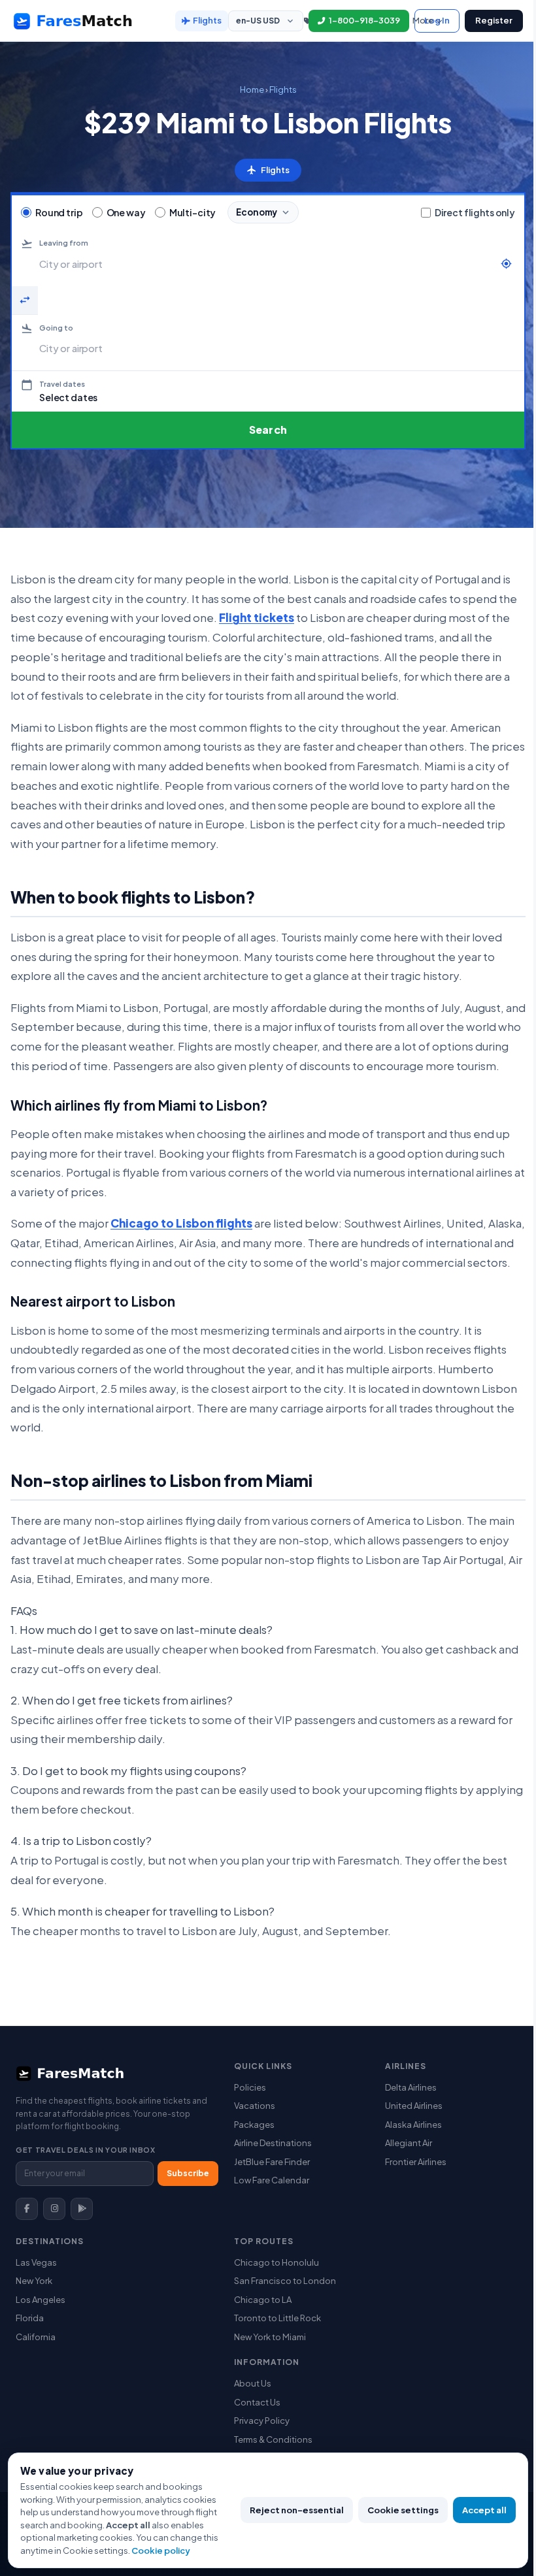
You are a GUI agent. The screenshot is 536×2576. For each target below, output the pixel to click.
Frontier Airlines (416, 2162)
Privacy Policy (262, 2421)
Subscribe (188, 2173)
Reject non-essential (297, 2510)
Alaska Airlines (413, 2125)
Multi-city (193, 213)
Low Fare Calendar (272, 2180)
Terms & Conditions (273, 2439)
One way (126, 213)
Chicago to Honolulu (276, 2262)
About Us (253, 2383)
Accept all (484, 2510)
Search (268, 430)
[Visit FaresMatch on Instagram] (54, 2209)
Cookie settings (403, 2510)
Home (252, 90)
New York (34, 2281)
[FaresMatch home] (85, 21)
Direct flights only (475, 212)
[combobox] (266, 264)
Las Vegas (36, 2262)
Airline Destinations (273, 2143)
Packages (254, 2125)
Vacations (255, 2106)
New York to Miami (270, 2337)
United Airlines (414, 2106)
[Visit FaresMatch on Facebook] (27, 2209)
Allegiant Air (409, 2143)
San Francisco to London (285, 2281)
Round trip (59, 213)
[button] (268, 391)
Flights (207, 20)
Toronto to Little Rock (277, 2318)
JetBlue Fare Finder (272, 2162)
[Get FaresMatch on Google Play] (82, 2209)
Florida (30, 2318)
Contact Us (257, 2402)
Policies (250, 2087)
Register (494, 20)
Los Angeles (41, 2300)
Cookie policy (161, 2551)
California (36, 2337)
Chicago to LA (263, 2300)
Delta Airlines (411, 2087)
